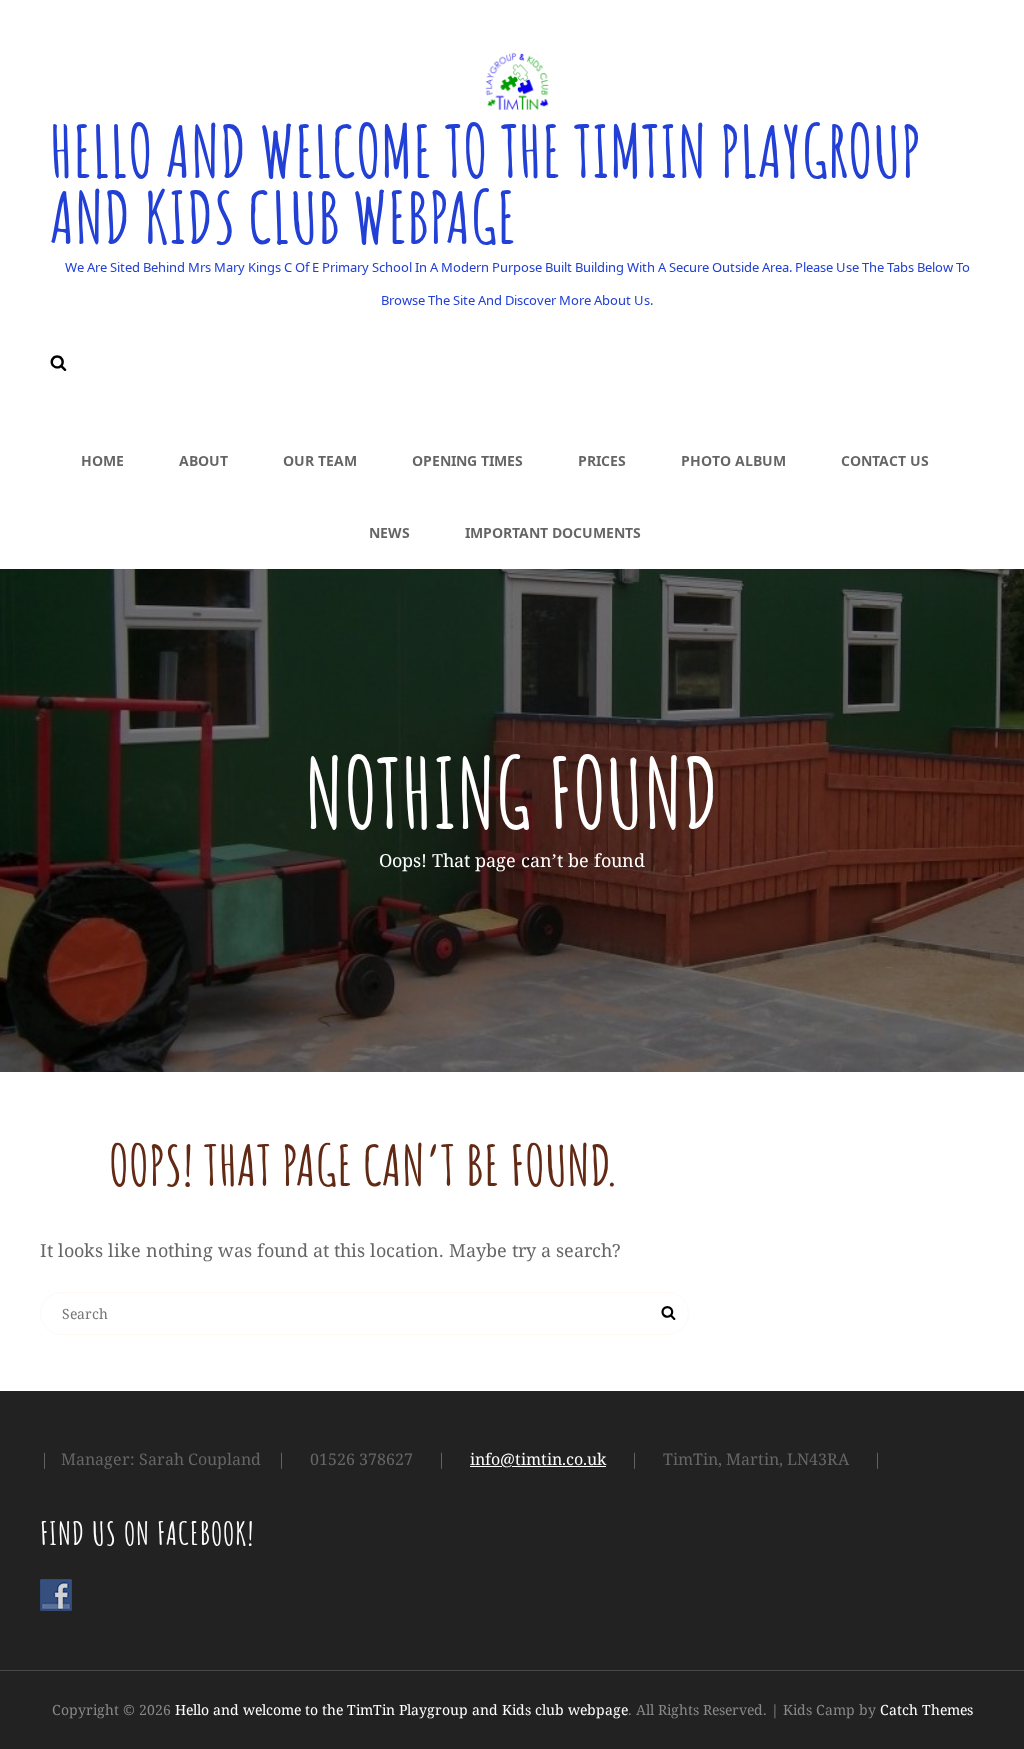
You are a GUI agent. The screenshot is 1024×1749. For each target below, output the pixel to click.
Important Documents (553, 532)
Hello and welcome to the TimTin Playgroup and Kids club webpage (485, 184)
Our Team (320, 460)
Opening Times (467, 460)
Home (102, 460)
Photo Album (733, 460)
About (203, 460)
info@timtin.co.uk (538, 1459)
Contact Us (885, 460)
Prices (602, 460)
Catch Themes (926, 1709)
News (389, 532)
